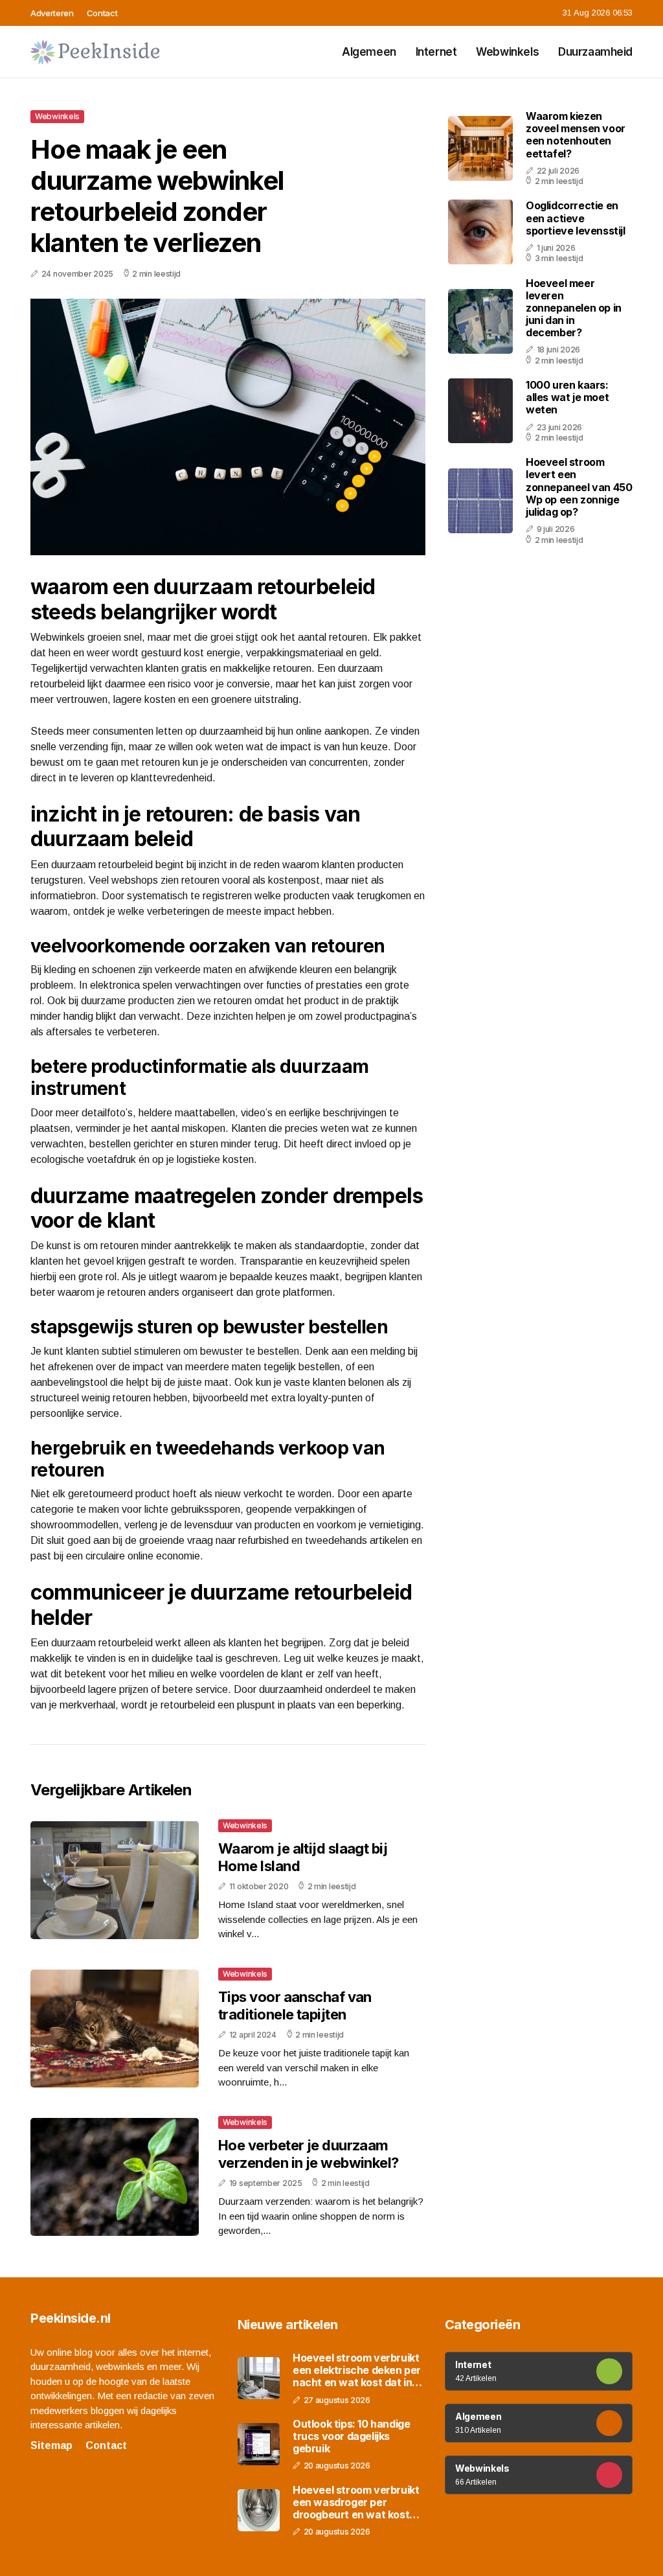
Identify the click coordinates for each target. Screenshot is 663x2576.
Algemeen (369, 52)
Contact (102, 13)
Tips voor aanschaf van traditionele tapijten (295, 2005)
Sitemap (51, 2445)
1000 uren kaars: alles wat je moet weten (567, 397)
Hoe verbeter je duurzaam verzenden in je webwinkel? (309, 2154)
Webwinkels (507, 52)
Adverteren (52, 13)
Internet (436, 52)
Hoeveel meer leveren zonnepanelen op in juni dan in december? (574, 308)
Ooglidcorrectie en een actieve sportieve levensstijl (576, 218)
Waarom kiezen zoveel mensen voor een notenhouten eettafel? (576, 135)
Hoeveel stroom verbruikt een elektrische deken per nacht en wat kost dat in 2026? (357, 2371)
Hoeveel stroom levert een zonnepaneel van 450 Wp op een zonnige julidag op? (579, 487)
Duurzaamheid (595, 52)
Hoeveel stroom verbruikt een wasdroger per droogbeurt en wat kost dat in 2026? (356, 2503)
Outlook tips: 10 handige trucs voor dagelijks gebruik (351, 2436)
